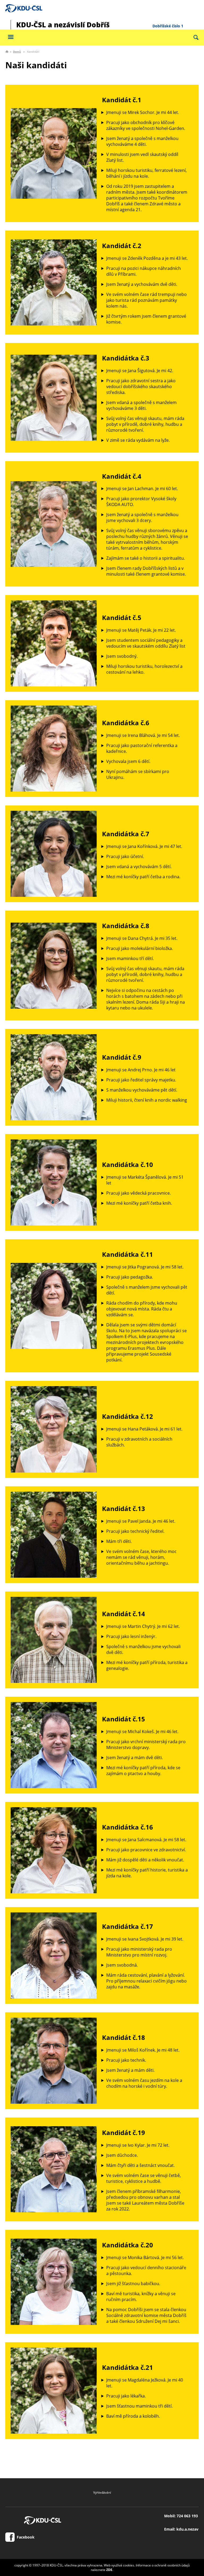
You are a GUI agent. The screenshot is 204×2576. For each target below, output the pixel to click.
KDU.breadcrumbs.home (7, 52)
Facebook (25, 2537)
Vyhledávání (102, 2492)
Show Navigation (11, 37)
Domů (17, 52)
